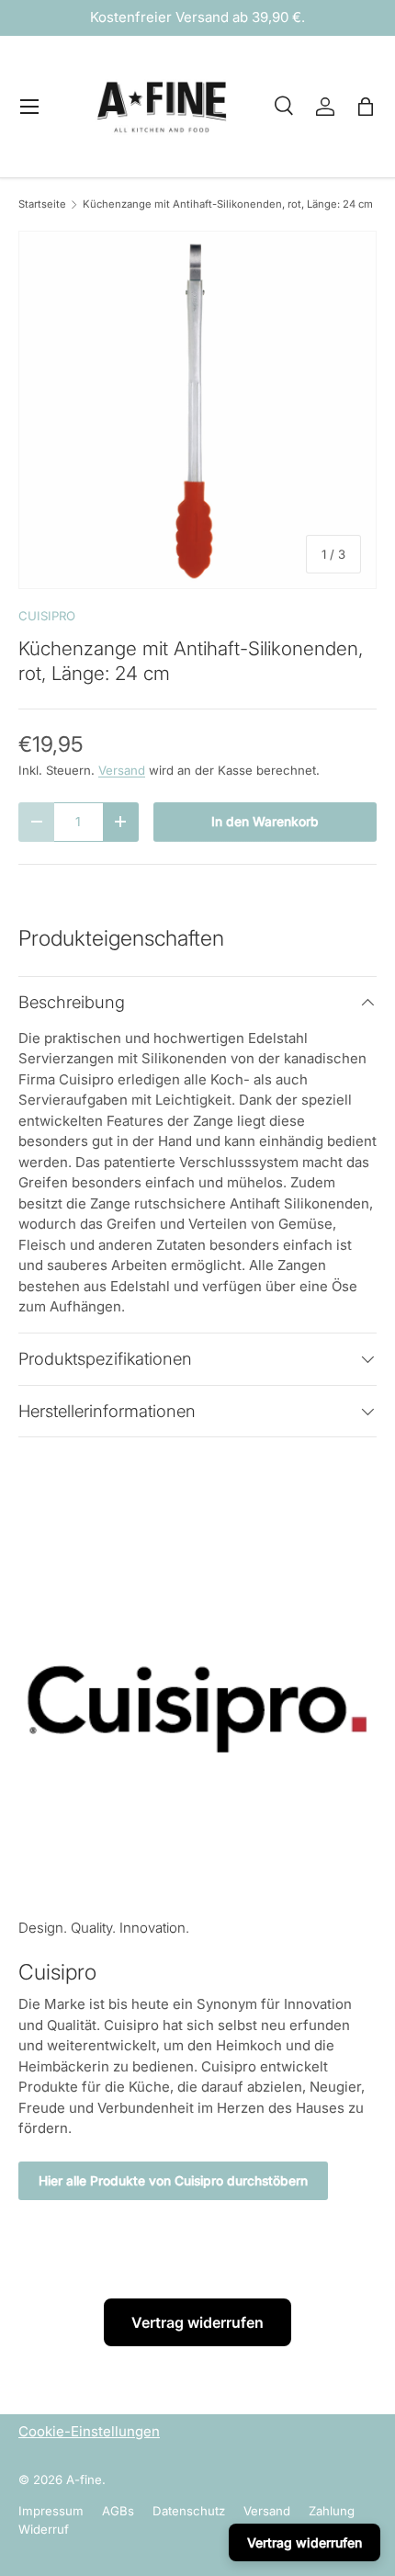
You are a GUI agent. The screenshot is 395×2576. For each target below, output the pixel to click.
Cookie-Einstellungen (89, 2431)
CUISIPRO (47, 616)
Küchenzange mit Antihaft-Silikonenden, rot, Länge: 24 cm (228, 204)
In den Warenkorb (265, 822)
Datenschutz (189, 2511)
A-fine (84, 2480)
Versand (122, 770)
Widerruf (44, 2529)
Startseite (42, 204)
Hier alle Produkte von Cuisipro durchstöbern (173, 2181)
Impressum (51, 2511)
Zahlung (332, 2511)
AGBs (118, 2511)
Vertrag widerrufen (197, 2322)
